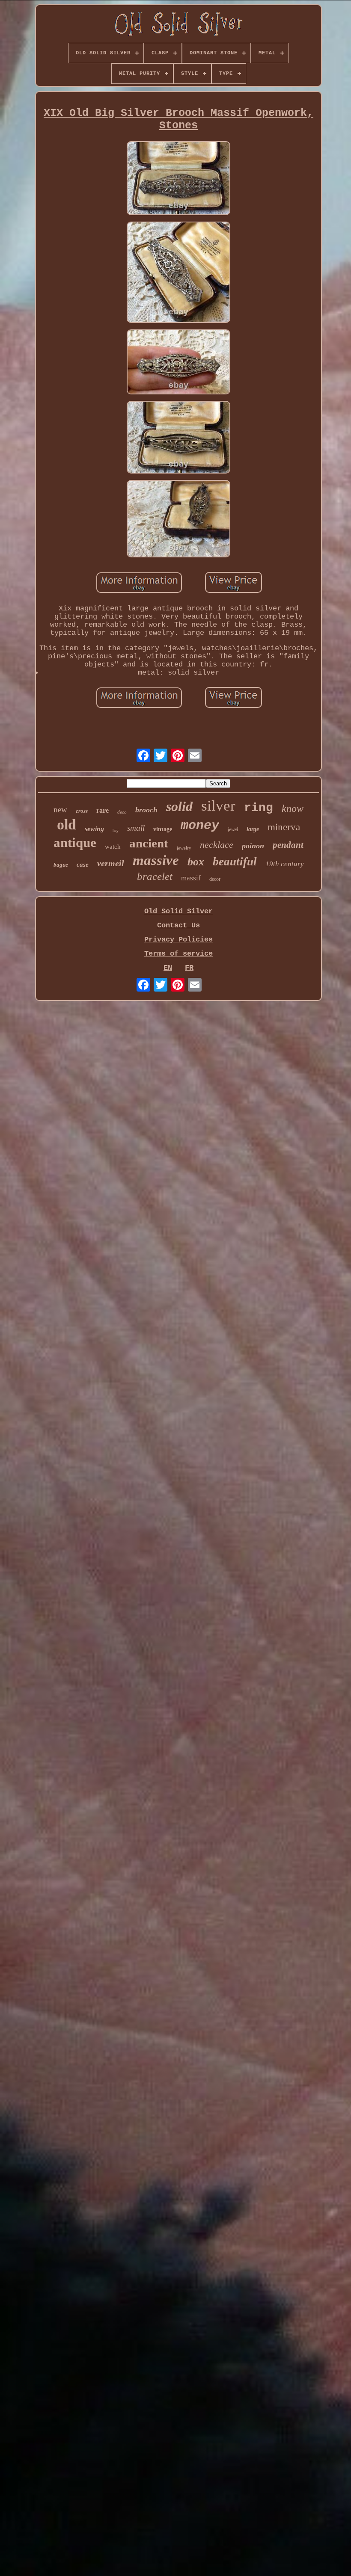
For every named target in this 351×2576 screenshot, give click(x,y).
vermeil (111, 863)
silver (218, 806)
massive (156, 860)
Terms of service (178, 954)
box (196, 862)
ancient (149, 843)
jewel (233, 829)
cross (82, 811)
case (83, 865)
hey (116, 831)
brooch (146, 810)
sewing (94, 829)
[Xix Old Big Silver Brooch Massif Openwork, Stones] (178, 179)
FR (189, 968)
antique (75, 842)
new (60, 810)
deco (122, 812)
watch (113, 847)
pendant (288, 845)
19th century (285, 864)
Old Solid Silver (178, 911)
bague (61, 865)
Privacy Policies (178, 940)
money (200, 826)
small (136, 828)
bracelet (155, 876)
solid (179, 806)
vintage (163, 829)
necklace (217, 845)
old (67, 825)
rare (103, 810)
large (253, 829)
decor (215, 879)
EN (168, 968)
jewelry (184, 848)
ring (259, 808)
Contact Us (178, 925)
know (293, 808)
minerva (284, 827)
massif (191, 878)
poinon (253, 846)
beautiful (235, 862)
